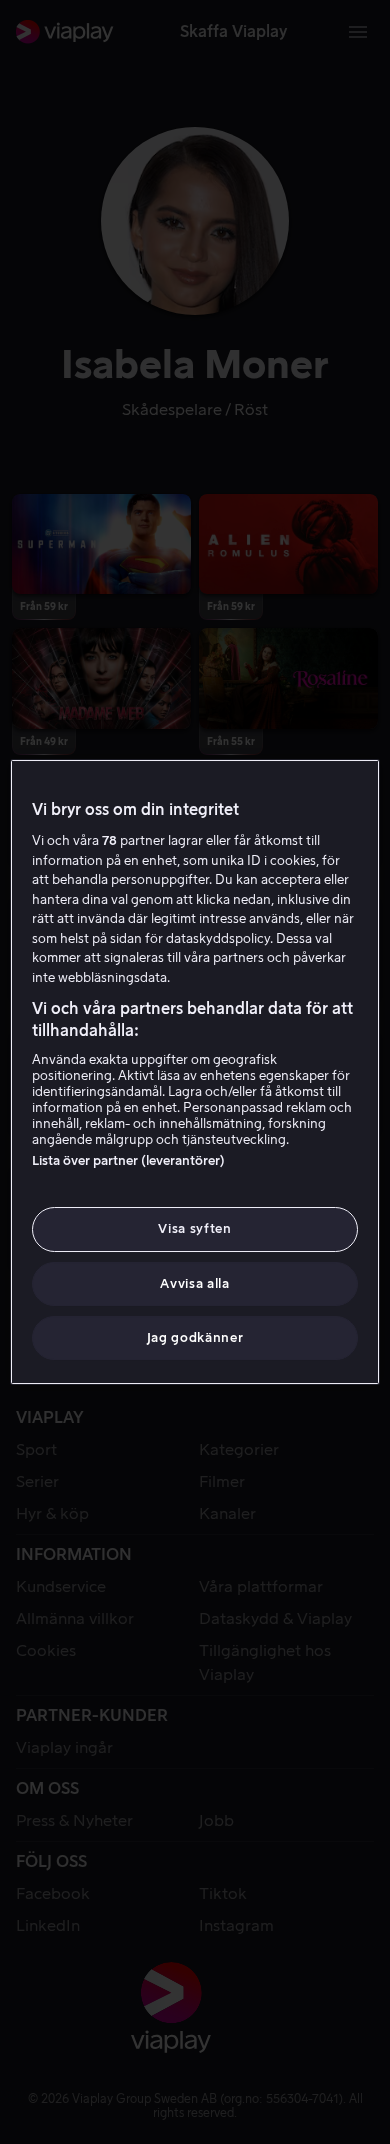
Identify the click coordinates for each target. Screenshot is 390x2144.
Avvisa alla (194, 1283)
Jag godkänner (195, 1337)
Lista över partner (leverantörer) (128, 1160)
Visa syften (194, 1228)
